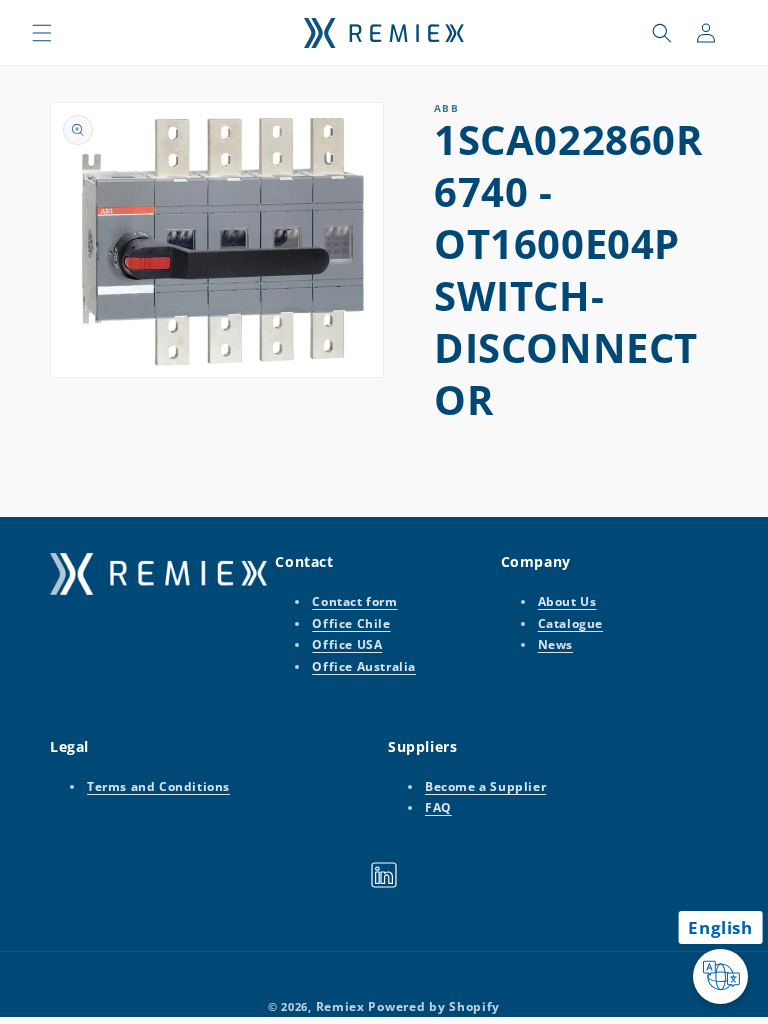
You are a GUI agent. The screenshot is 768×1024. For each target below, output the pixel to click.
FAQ (438, 807)
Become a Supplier (485, 786)
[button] (42, 33)
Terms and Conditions (158, 786)
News (555, 644)
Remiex (340, 1006)
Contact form (354, 601)
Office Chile (351, 623)
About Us (567, 601)
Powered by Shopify (434, 1006)
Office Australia (364, 666)
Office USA (347, 644)
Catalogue (570, 623)
